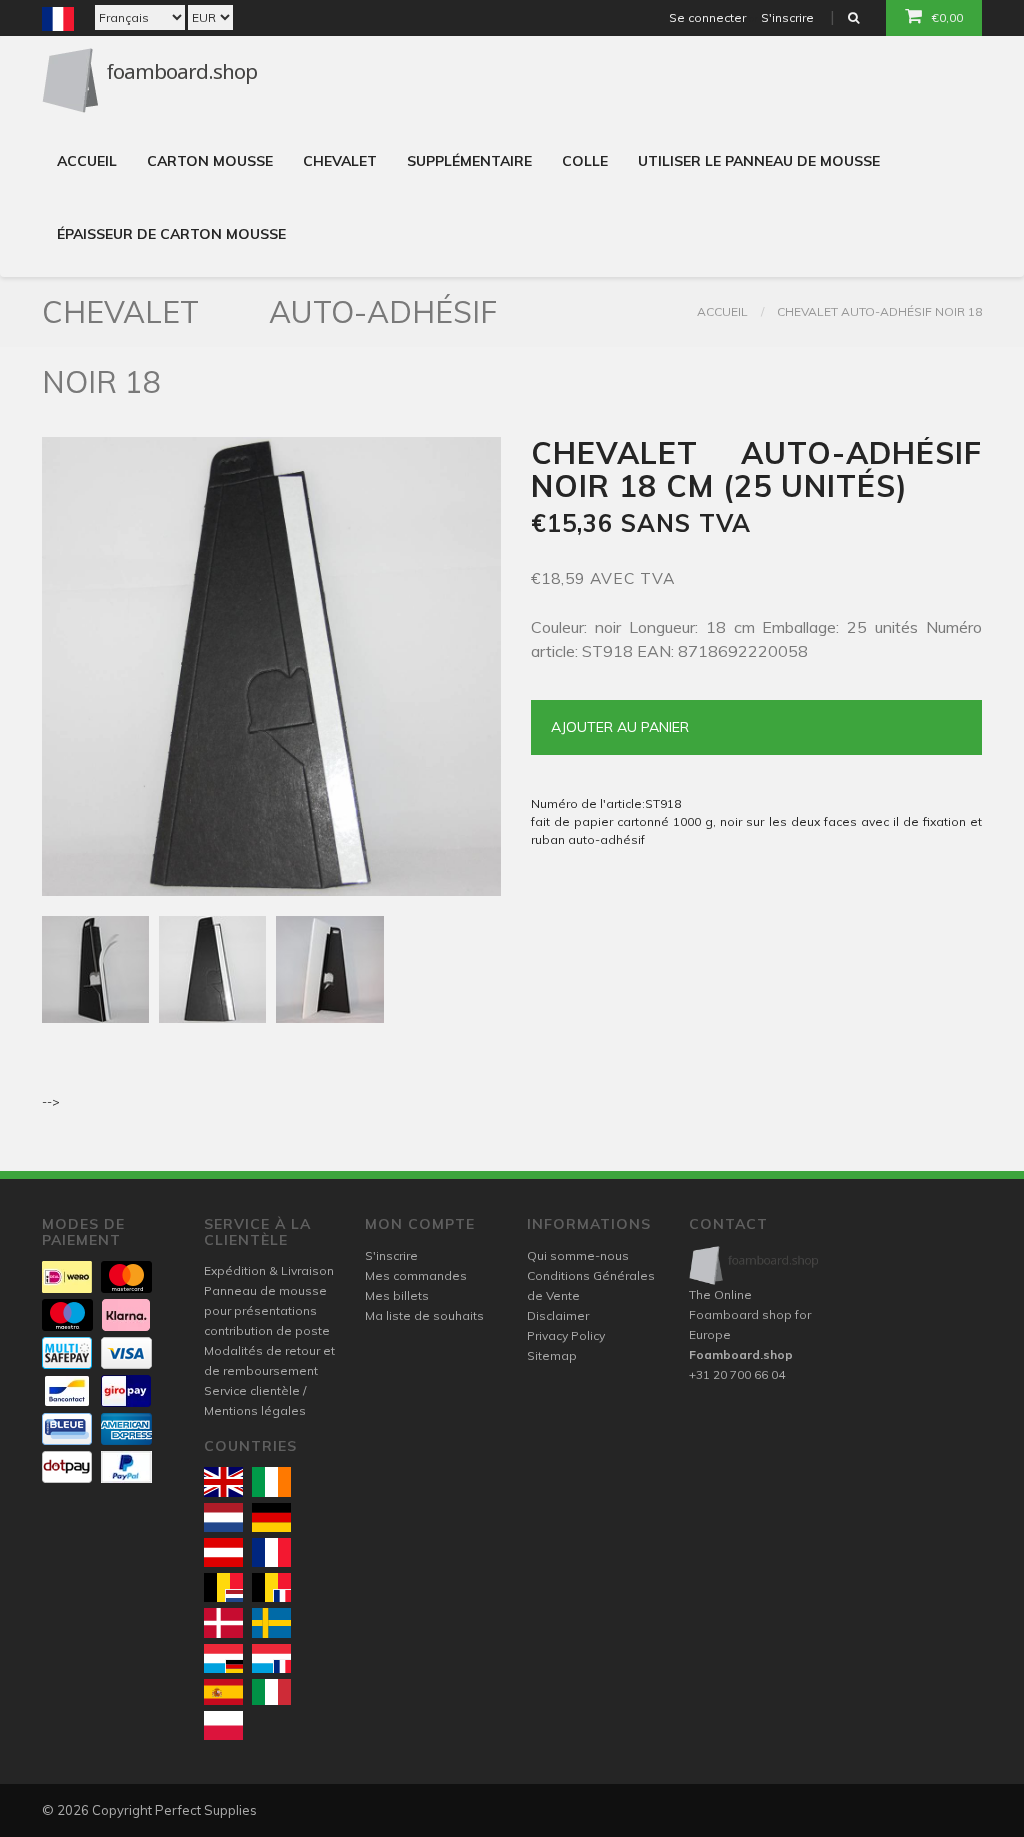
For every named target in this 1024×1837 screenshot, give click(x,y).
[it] (271, 1692)
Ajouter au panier (620, 727)
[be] (223, 1587)
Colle (585, 161)
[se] (271, 1622)
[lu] (223, 1658)
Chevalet (340, 161)
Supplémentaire (469, 161)
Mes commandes (416, 1275)
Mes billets (397, 1295)
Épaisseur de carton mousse (171, 234)
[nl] (223, 1517)
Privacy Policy (566, 1335)
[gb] (223, 1481)
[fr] (271, 1552)
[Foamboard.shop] (755, 1265)
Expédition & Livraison (269, 1270)
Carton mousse (210, 161)
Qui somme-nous (578, 1255)
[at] (223, 1552)
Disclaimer (558, 1315)
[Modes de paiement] (67, 1277)
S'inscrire (787, 17)
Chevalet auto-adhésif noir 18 (879, 311)
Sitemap (552, 1355)
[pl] (223, 1725)
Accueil (87, 161)
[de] (271, 1517)
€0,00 (947, 17)
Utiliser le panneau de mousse (759, 161)
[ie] (271, 1481)
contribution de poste (267, 1330)
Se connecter (707, 17)
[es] (223, 1692)
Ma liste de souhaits (424, 1315)
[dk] (223, 1622)
